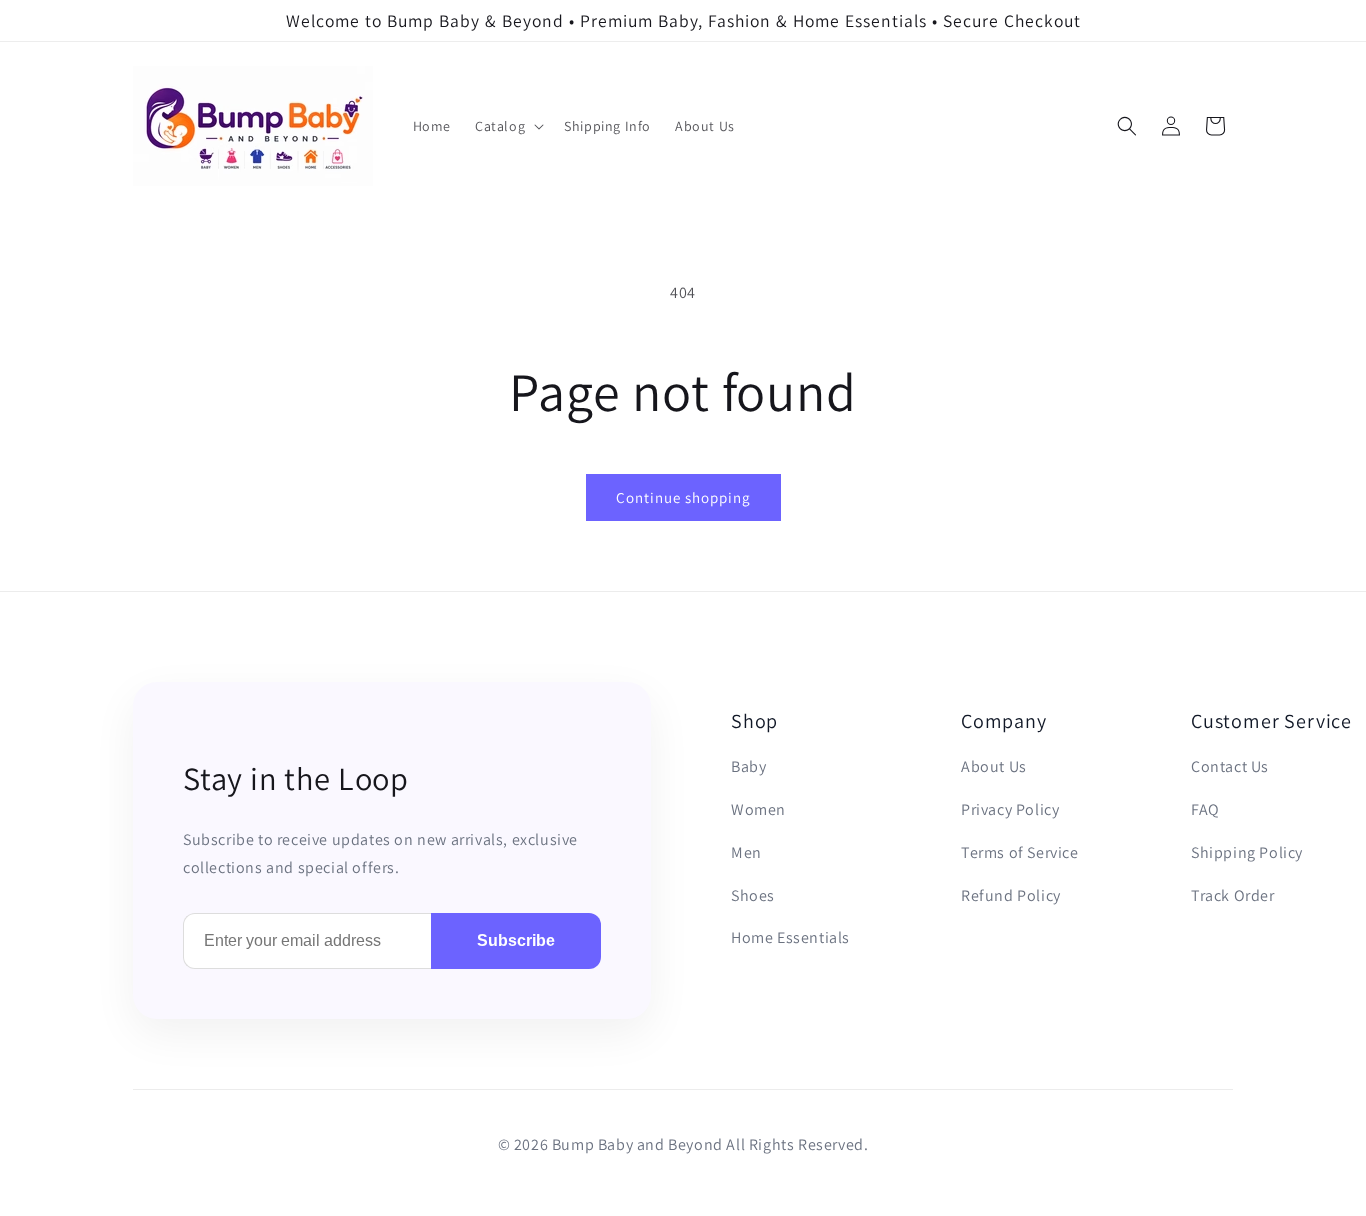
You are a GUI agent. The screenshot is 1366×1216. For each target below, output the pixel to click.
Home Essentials (790, 937)
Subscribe (516, 940)
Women (758, 809)
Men (746, 852)
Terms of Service (1020, 852)
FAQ (1205, 809)
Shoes (753, 895)
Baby (748, 766)
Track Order (1233, 895)
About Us (994, 766)
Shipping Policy (1247, 852)
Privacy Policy (1010, 809)
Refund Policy (1011, 895)
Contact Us (1230, 766)
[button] (507, 126)
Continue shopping (683, 497)
